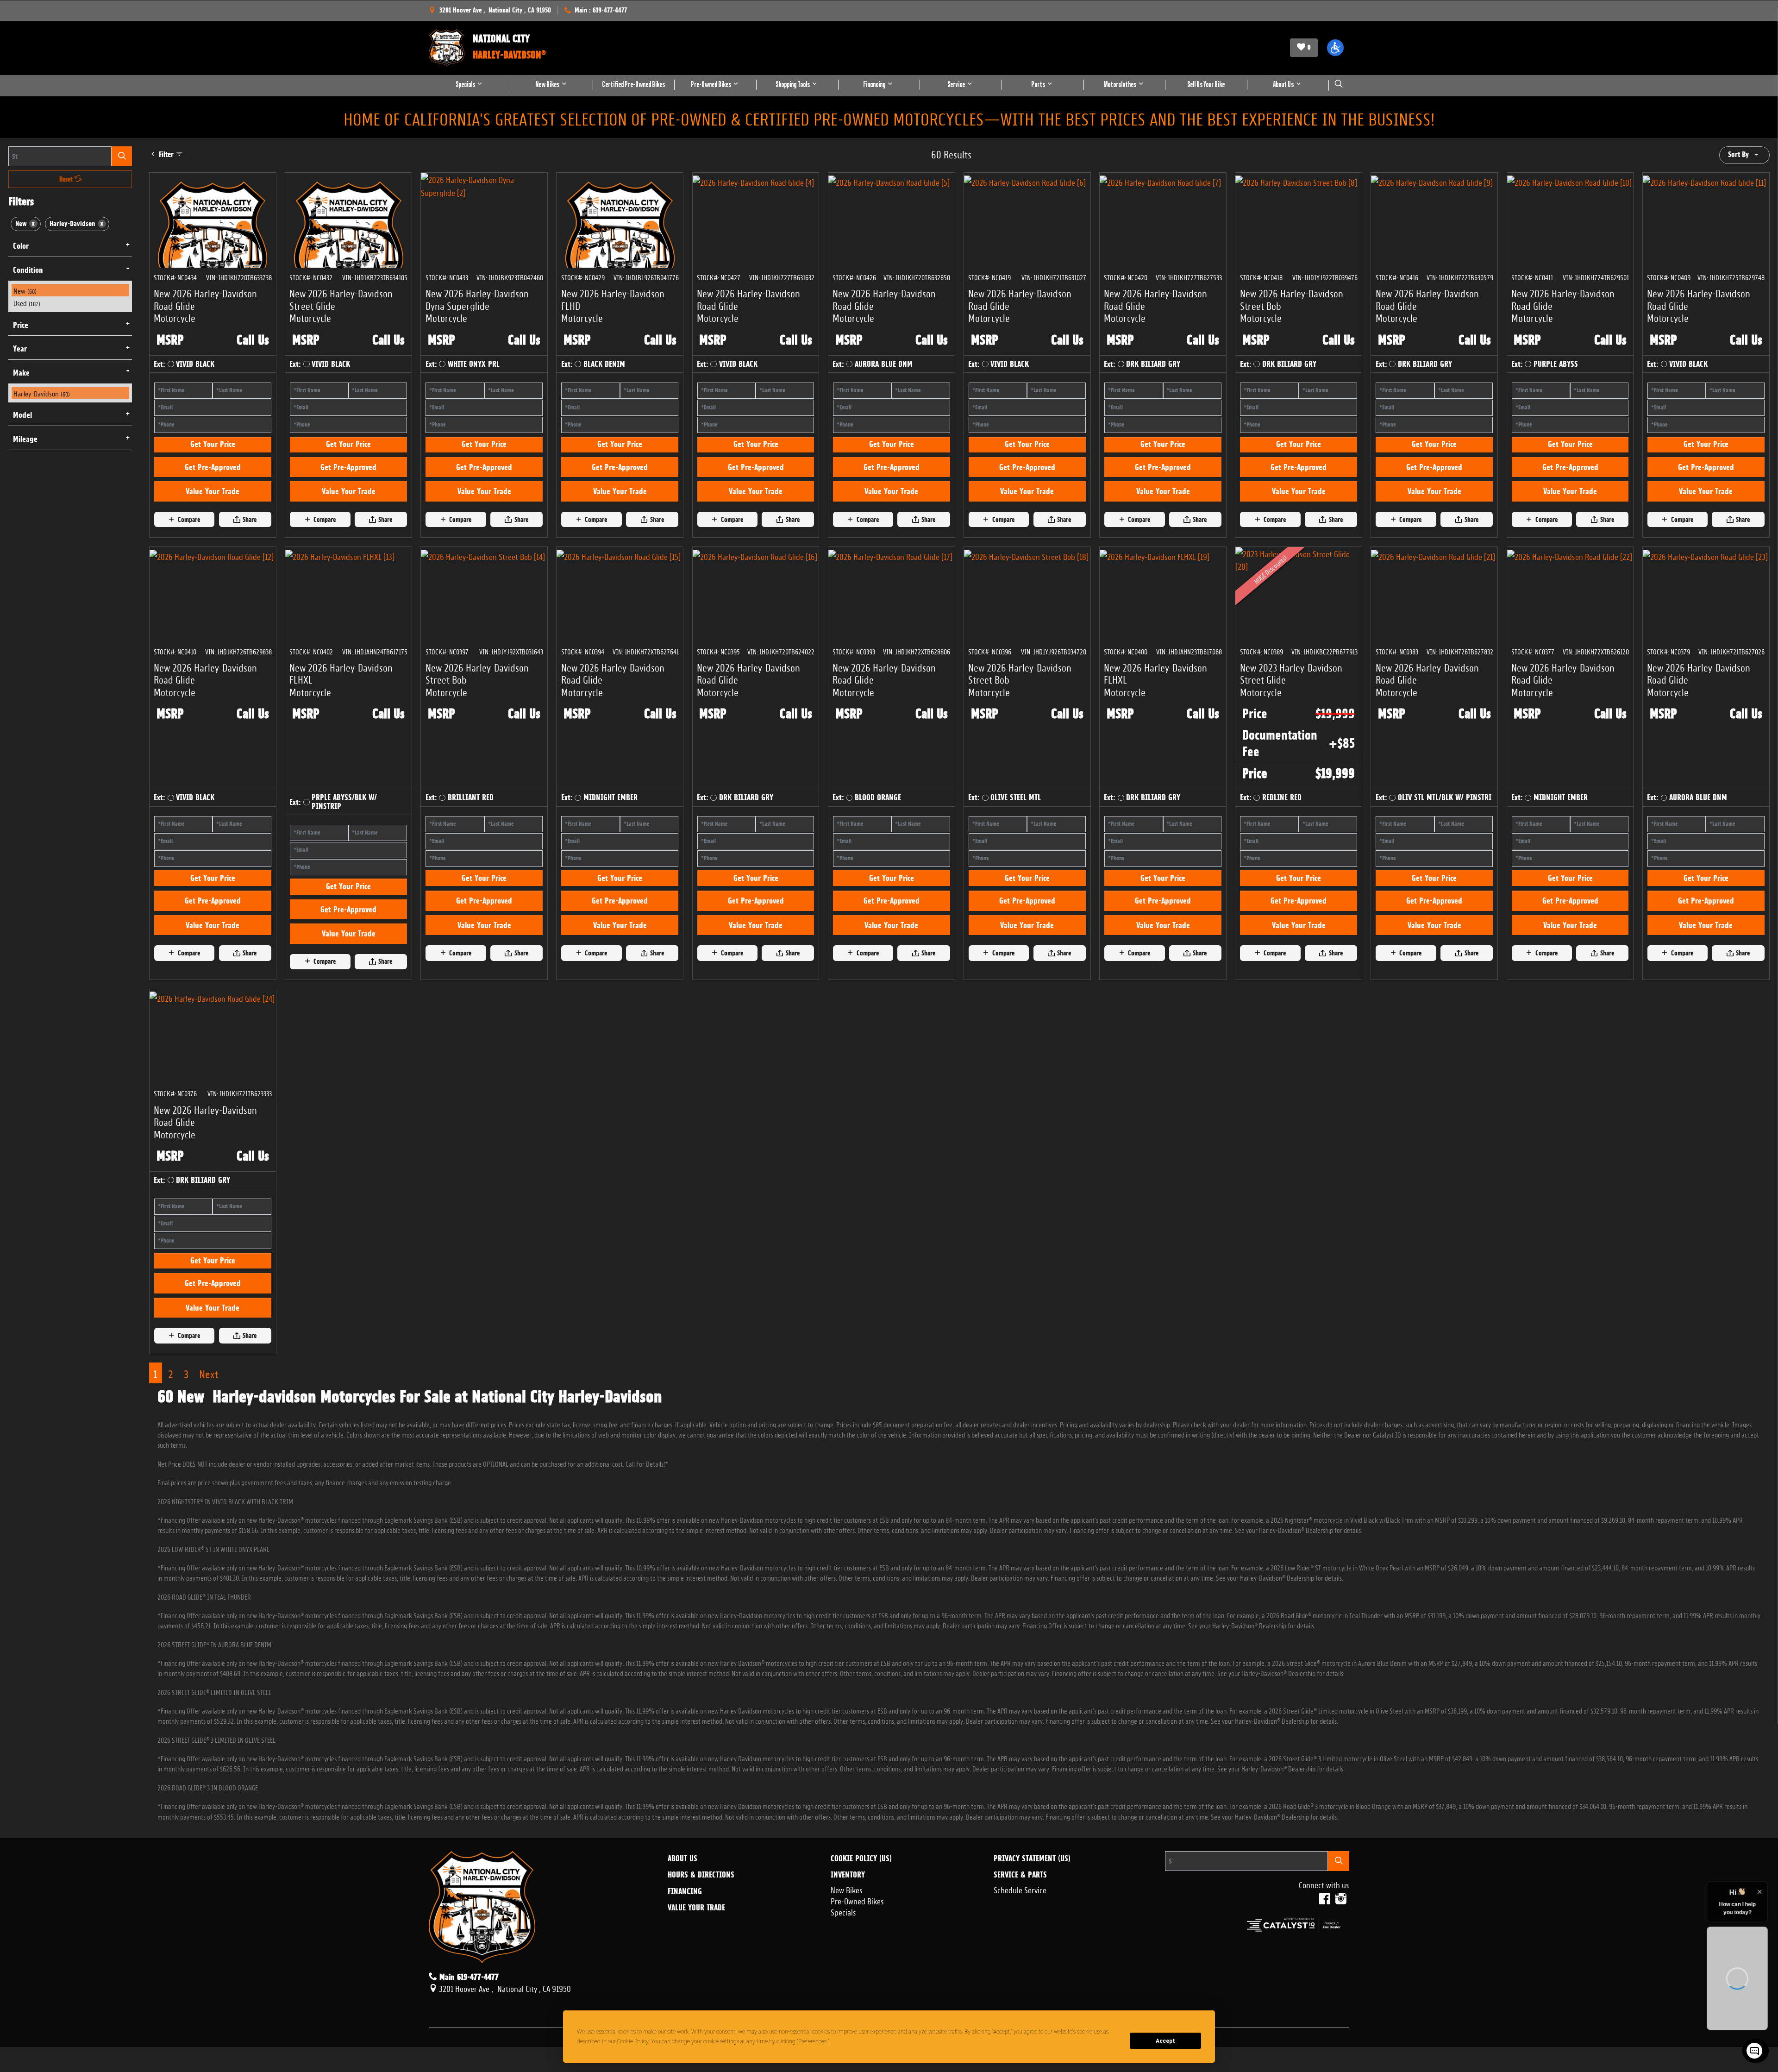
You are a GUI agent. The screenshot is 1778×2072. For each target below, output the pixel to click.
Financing (685, 1891)
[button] (1335, 48)
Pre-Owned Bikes (857, 1900)
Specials (843, 1911)
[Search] (122, 156)
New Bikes (847, 1889)
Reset (67, 179)
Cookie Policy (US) (861, 1859)
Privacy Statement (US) (1032, 1859)
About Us (682, 1859)
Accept (1165, 2041)
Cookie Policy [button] (700, 2041)
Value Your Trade (213, 491)
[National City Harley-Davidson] (446, 48)
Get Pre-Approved (213, 467)
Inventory (848, 1875)
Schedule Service (1020, 1889)
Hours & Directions (701, 1875)
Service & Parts (1020, 1875)
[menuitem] (70, 290)
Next (209, 1373)
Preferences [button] (893, 2041)
